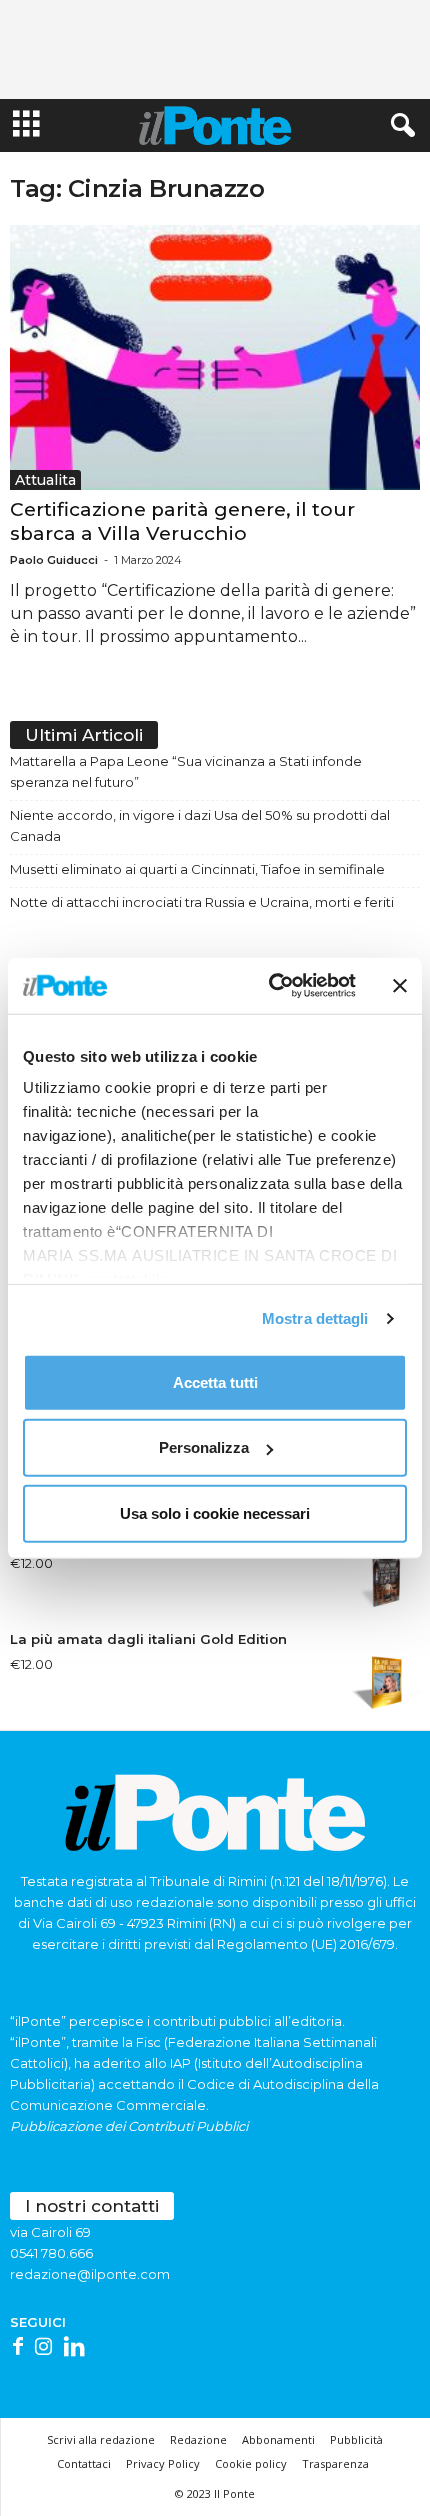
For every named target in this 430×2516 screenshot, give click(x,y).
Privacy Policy (163, 2463)
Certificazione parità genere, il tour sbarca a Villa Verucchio (182, 521)
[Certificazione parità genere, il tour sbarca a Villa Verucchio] (215, 357)
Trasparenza (335, 2463)
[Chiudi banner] (400, 986)
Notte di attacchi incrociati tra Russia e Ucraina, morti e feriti (202, 902)
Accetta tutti (215, 1381)
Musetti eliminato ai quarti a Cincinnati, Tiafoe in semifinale (197, 869)
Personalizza (204, 1447)
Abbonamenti (278, 2439)
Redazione (198, 2439)
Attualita (45, 480)
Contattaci (84, 2463)
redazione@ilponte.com (90, 2274)
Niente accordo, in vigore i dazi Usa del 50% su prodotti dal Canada (200, 825)
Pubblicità (356, 2439)
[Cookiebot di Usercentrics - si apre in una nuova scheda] (270, 986)
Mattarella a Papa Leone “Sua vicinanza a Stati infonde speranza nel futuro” (186, 771)
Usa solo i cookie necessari (215, 1512)
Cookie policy (251, 2463)
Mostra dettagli (315, 1318)
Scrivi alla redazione (101, 2439)
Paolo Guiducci (54, 560)
